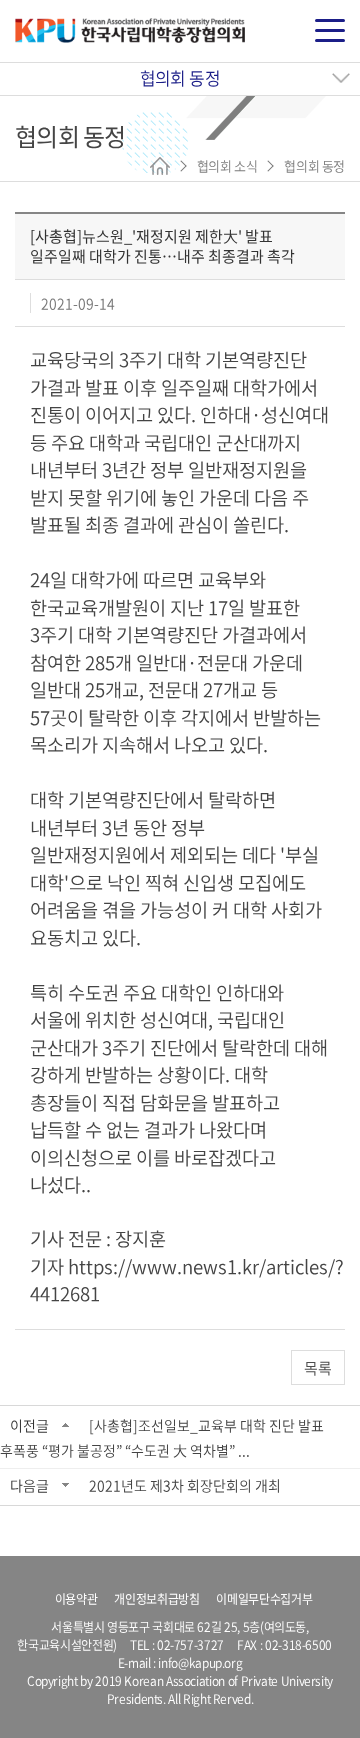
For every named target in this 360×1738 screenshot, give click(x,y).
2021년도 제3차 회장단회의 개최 (185, 1485)
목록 (318, 1368)
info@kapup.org (200, 1663)
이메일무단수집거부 (264, 1599)
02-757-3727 (190, 1645)
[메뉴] (330, 31)
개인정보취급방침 (156, 1599)
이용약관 (76, 1599)
